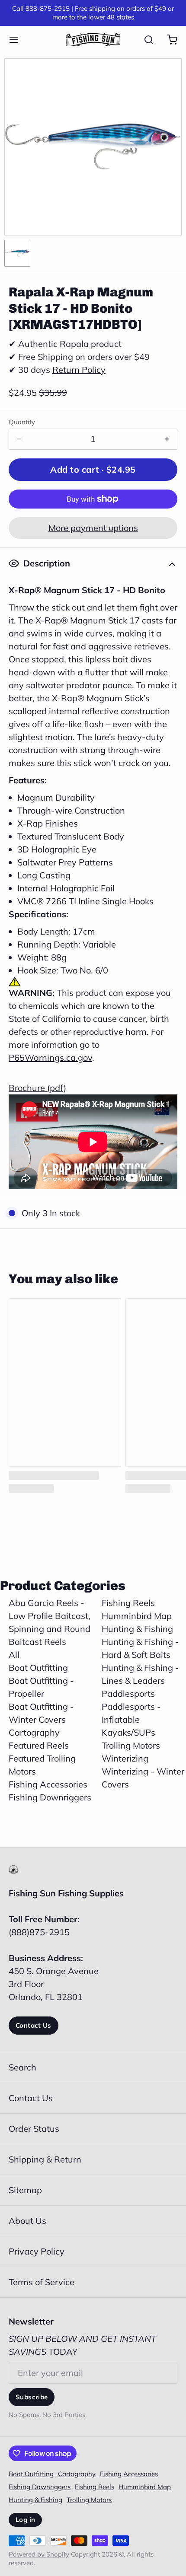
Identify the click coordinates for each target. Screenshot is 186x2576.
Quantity (22, 422)
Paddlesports (128, 1693)
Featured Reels (39, 1745)
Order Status (34, 2129)
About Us (27, 2221)
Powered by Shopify (39, 2554)
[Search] (144, 40)
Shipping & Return (45, 2159)
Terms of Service (42, 2282)
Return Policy (79, 370)
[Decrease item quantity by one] (19, 439)
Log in (25, 2520)
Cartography (34, 1732)
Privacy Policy (37, 2251)
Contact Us (34, 2025)
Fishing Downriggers (50, 1797)
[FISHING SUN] (93, 40)
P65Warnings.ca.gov (50, 1057)
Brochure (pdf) (37, 1088)
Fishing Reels (128, 1603)
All (14, 1655)
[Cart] (168, 40)
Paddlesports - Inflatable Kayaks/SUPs (131, 1719)
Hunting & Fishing (137, 1629)
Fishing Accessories (48, 1784)
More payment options (93, 528)
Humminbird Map (137, 1616)
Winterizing (125, 1758)
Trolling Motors (131, 1745)
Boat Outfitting (38, 1668)
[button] (93, 470)
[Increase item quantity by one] (167, 439)
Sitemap (25, 2190)
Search (22, 2067)
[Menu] (18, 40)
